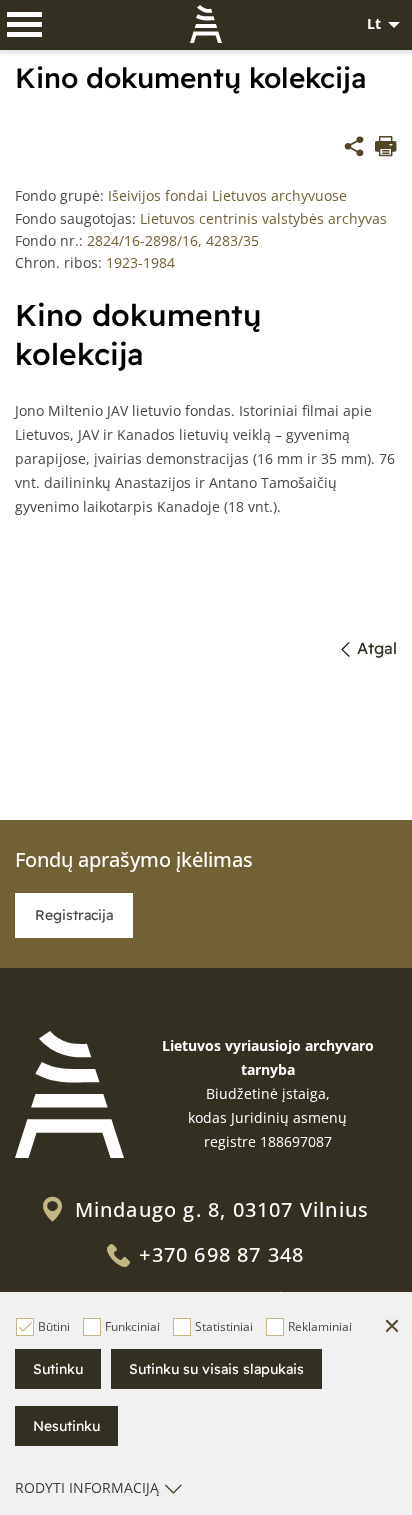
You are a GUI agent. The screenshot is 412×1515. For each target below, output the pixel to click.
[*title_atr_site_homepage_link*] (69, 1094)
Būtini (54, 1326)
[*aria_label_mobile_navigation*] (25, 25)
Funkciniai (132, 1326)
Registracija (74, 915)
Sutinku (58, 1369)
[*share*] (354, 149)
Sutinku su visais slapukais (216, 1369)
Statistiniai (224, 1326)
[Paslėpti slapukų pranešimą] (392, 1327)
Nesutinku (66, 1426)
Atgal (377, 648)
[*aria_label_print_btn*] (386, 149)
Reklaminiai (320, 1326)
